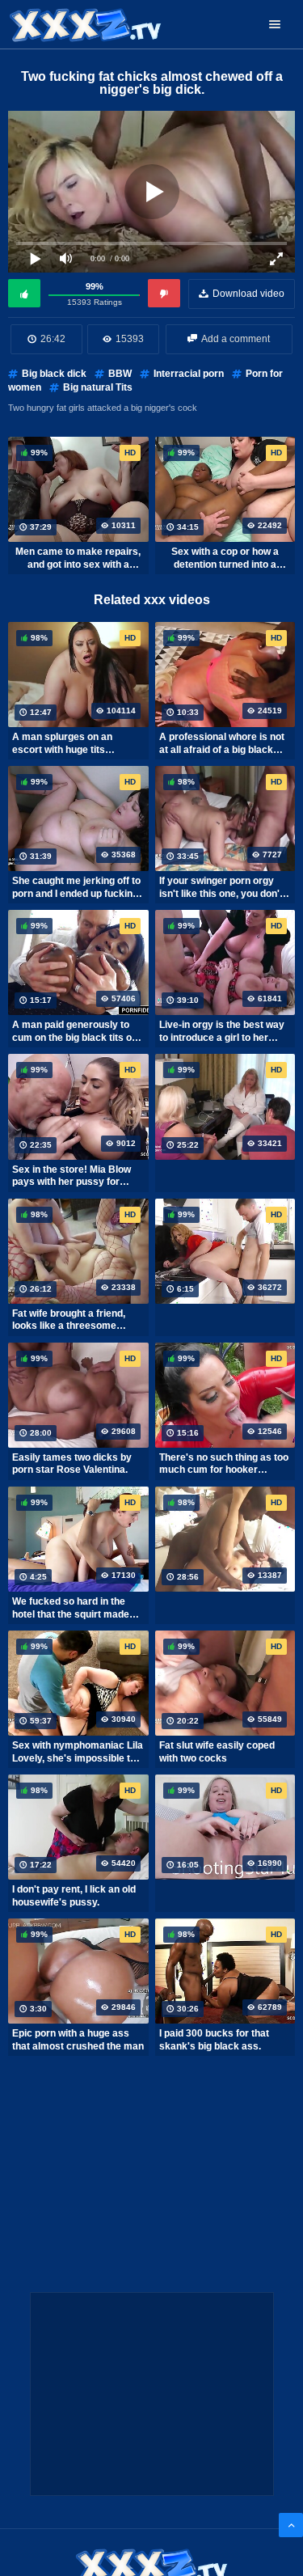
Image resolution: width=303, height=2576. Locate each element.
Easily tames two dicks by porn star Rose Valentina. (72, 1464)
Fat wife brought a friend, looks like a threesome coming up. (69, 1320)
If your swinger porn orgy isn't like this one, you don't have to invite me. (221, 887)
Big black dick (54, 374)
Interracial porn (189, 374)
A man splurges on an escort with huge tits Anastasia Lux (62, 743)
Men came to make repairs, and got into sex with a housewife (78, 558)
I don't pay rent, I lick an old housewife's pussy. (74, 1896)
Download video (248, 294)
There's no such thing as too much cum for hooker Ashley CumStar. (224, 1464)
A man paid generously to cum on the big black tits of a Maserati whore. (78, 1031)
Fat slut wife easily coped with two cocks (217, 1752)
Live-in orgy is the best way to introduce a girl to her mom (222, 1031)
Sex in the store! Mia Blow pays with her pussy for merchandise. (72, 1176)
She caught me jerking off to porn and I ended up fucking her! (76, 887)
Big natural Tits (98, 387)
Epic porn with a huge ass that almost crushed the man (78, 2040)
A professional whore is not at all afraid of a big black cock (222, 743)
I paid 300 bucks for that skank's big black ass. (214, 2040)
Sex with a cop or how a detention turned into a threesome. (225, 558)
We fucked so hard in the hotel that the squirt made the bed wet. (71, 1608)
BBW (120, 374)
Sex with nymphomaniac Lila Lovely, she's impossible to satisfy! (78, 1752)
